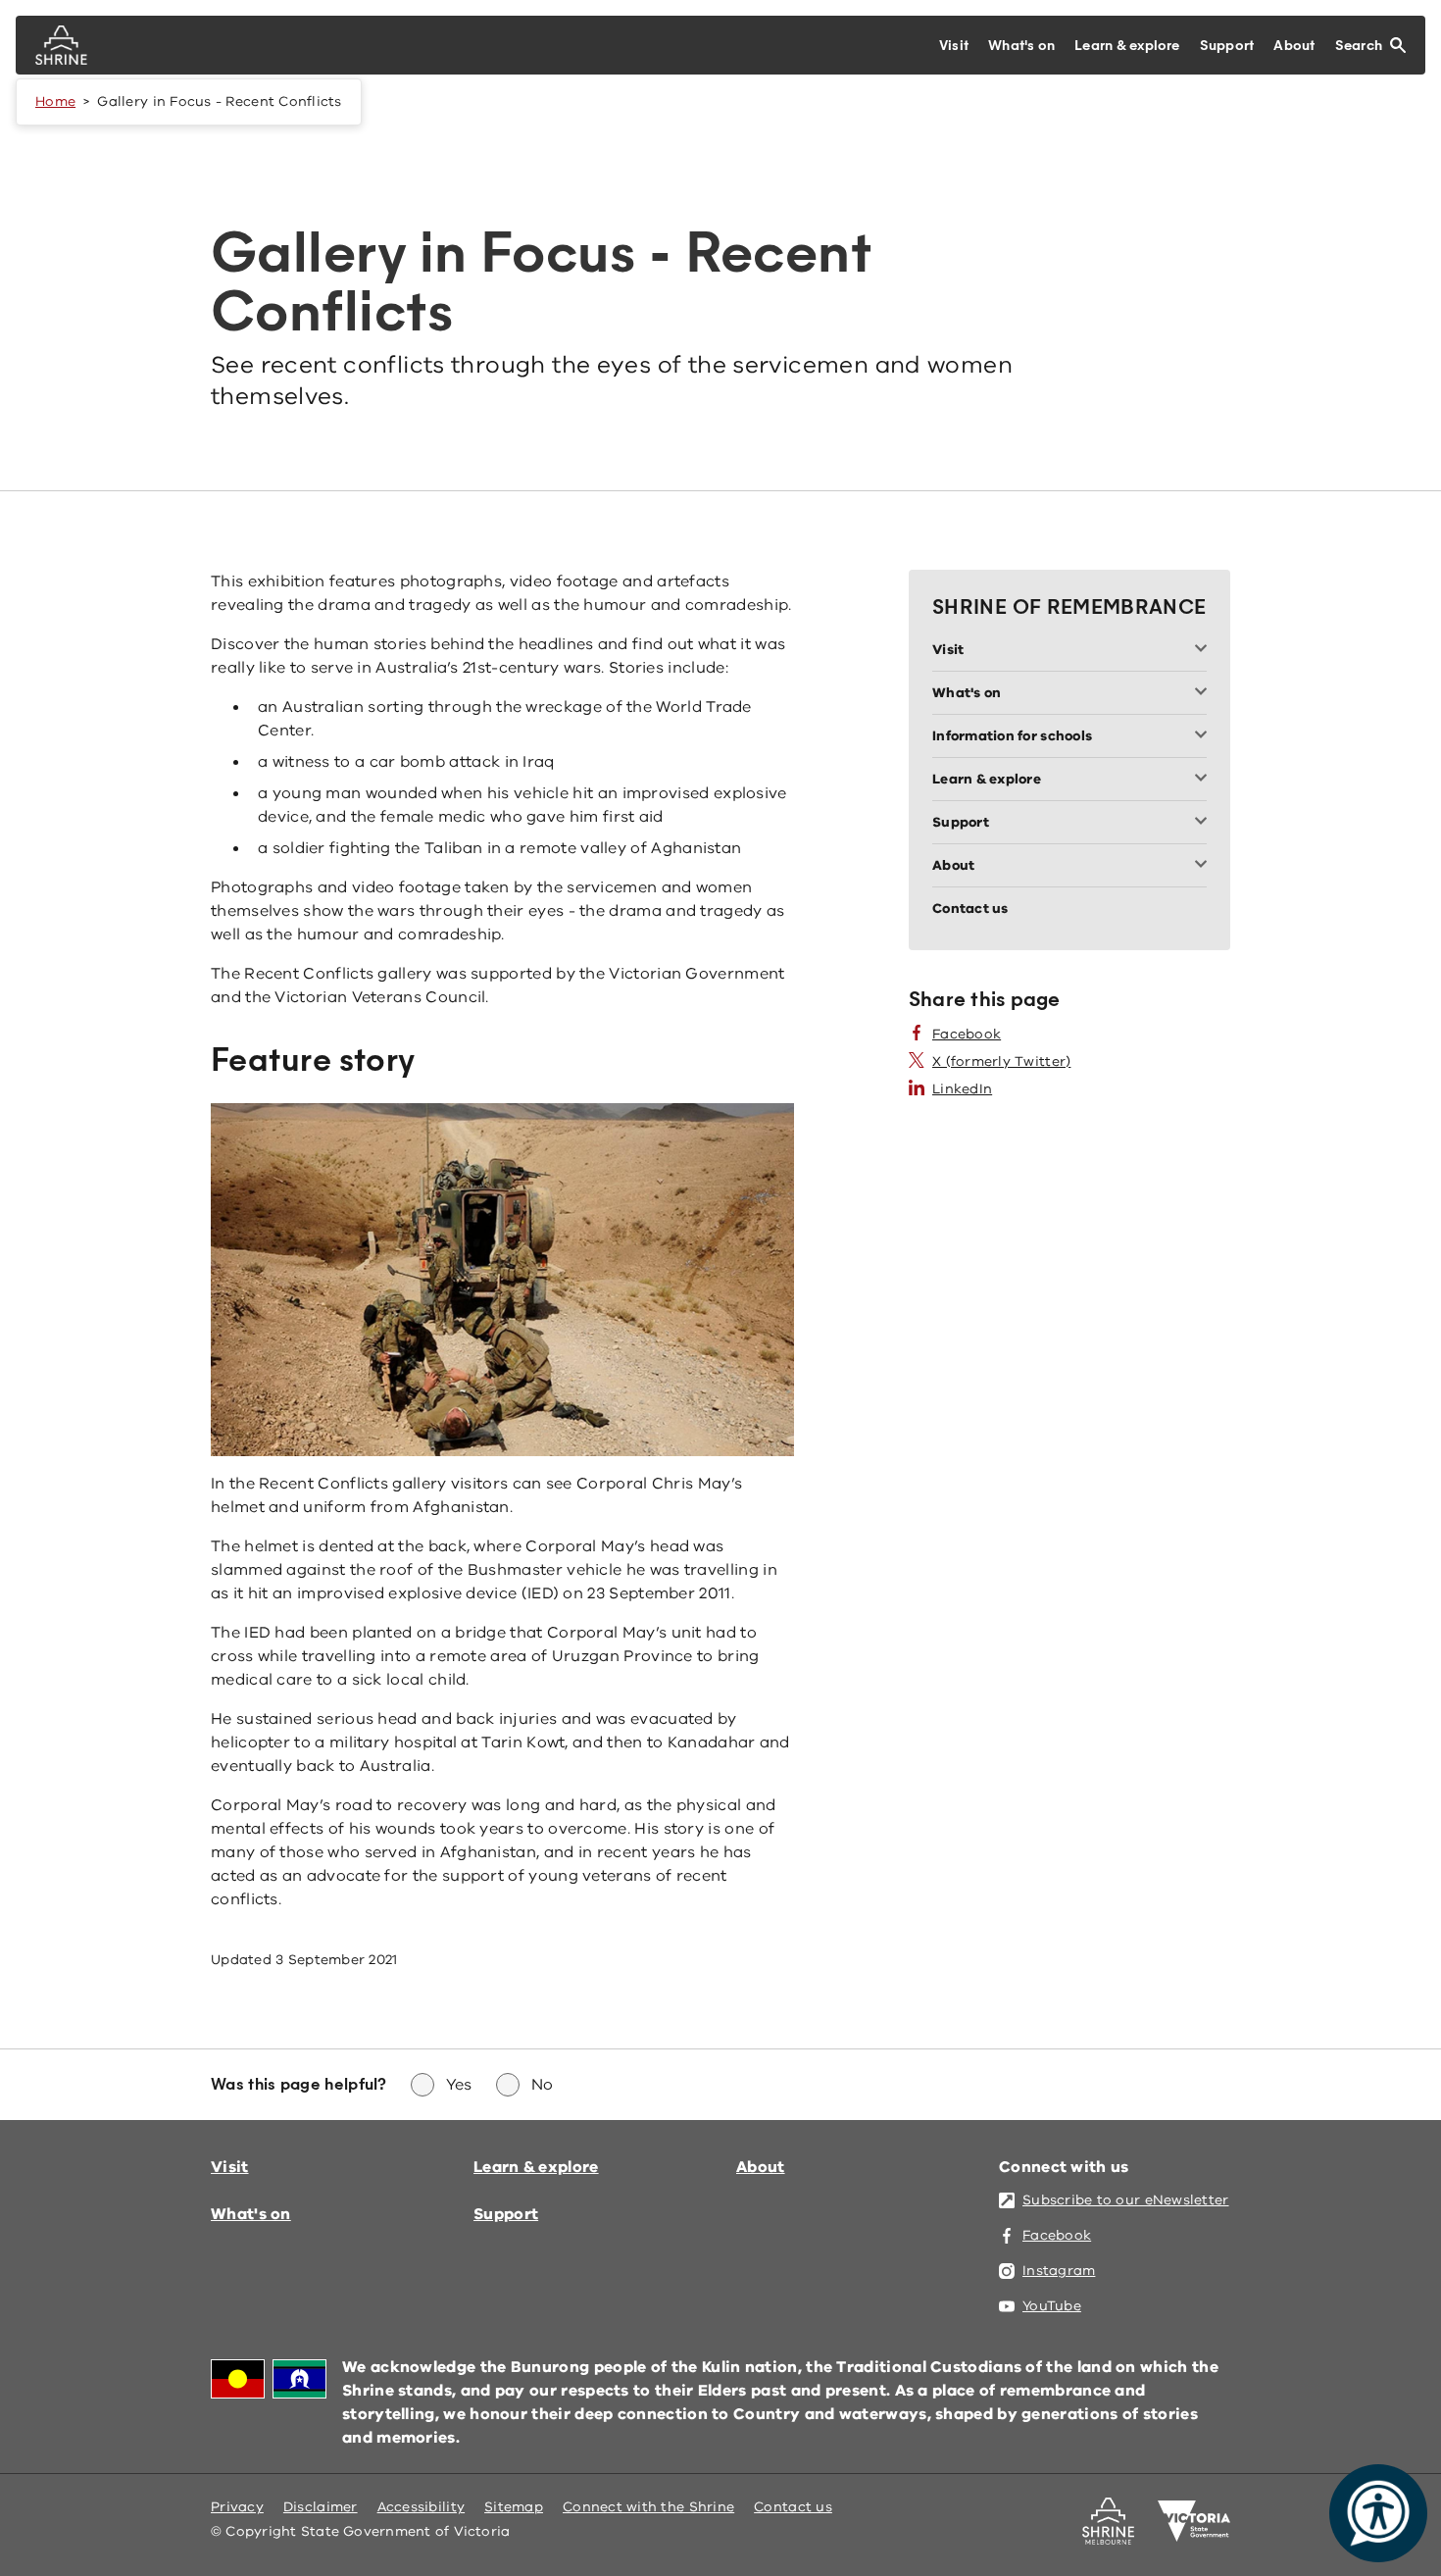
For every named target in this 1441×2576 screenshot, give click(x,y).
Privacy (237, 2507)
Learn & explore (536, 2167)
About (761, 2167)
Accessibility (422, 2507)
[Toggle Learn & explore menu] (1205, 780)
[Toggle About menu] (1205, 866)
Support (506, 2214)
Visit (230, 2167)
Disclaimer (321, 2507)
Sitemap (514, 2507)
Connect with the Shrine (648, 2507)
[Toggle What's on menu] (1205, 693)
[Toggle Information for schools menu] (1205, 736)
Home (55, 101)
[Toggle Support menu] (1205, 823)
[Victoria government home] (1194, 2521)
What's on (251, 2214)
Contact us (793, 2507)
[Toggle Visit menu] (1205, 650)
